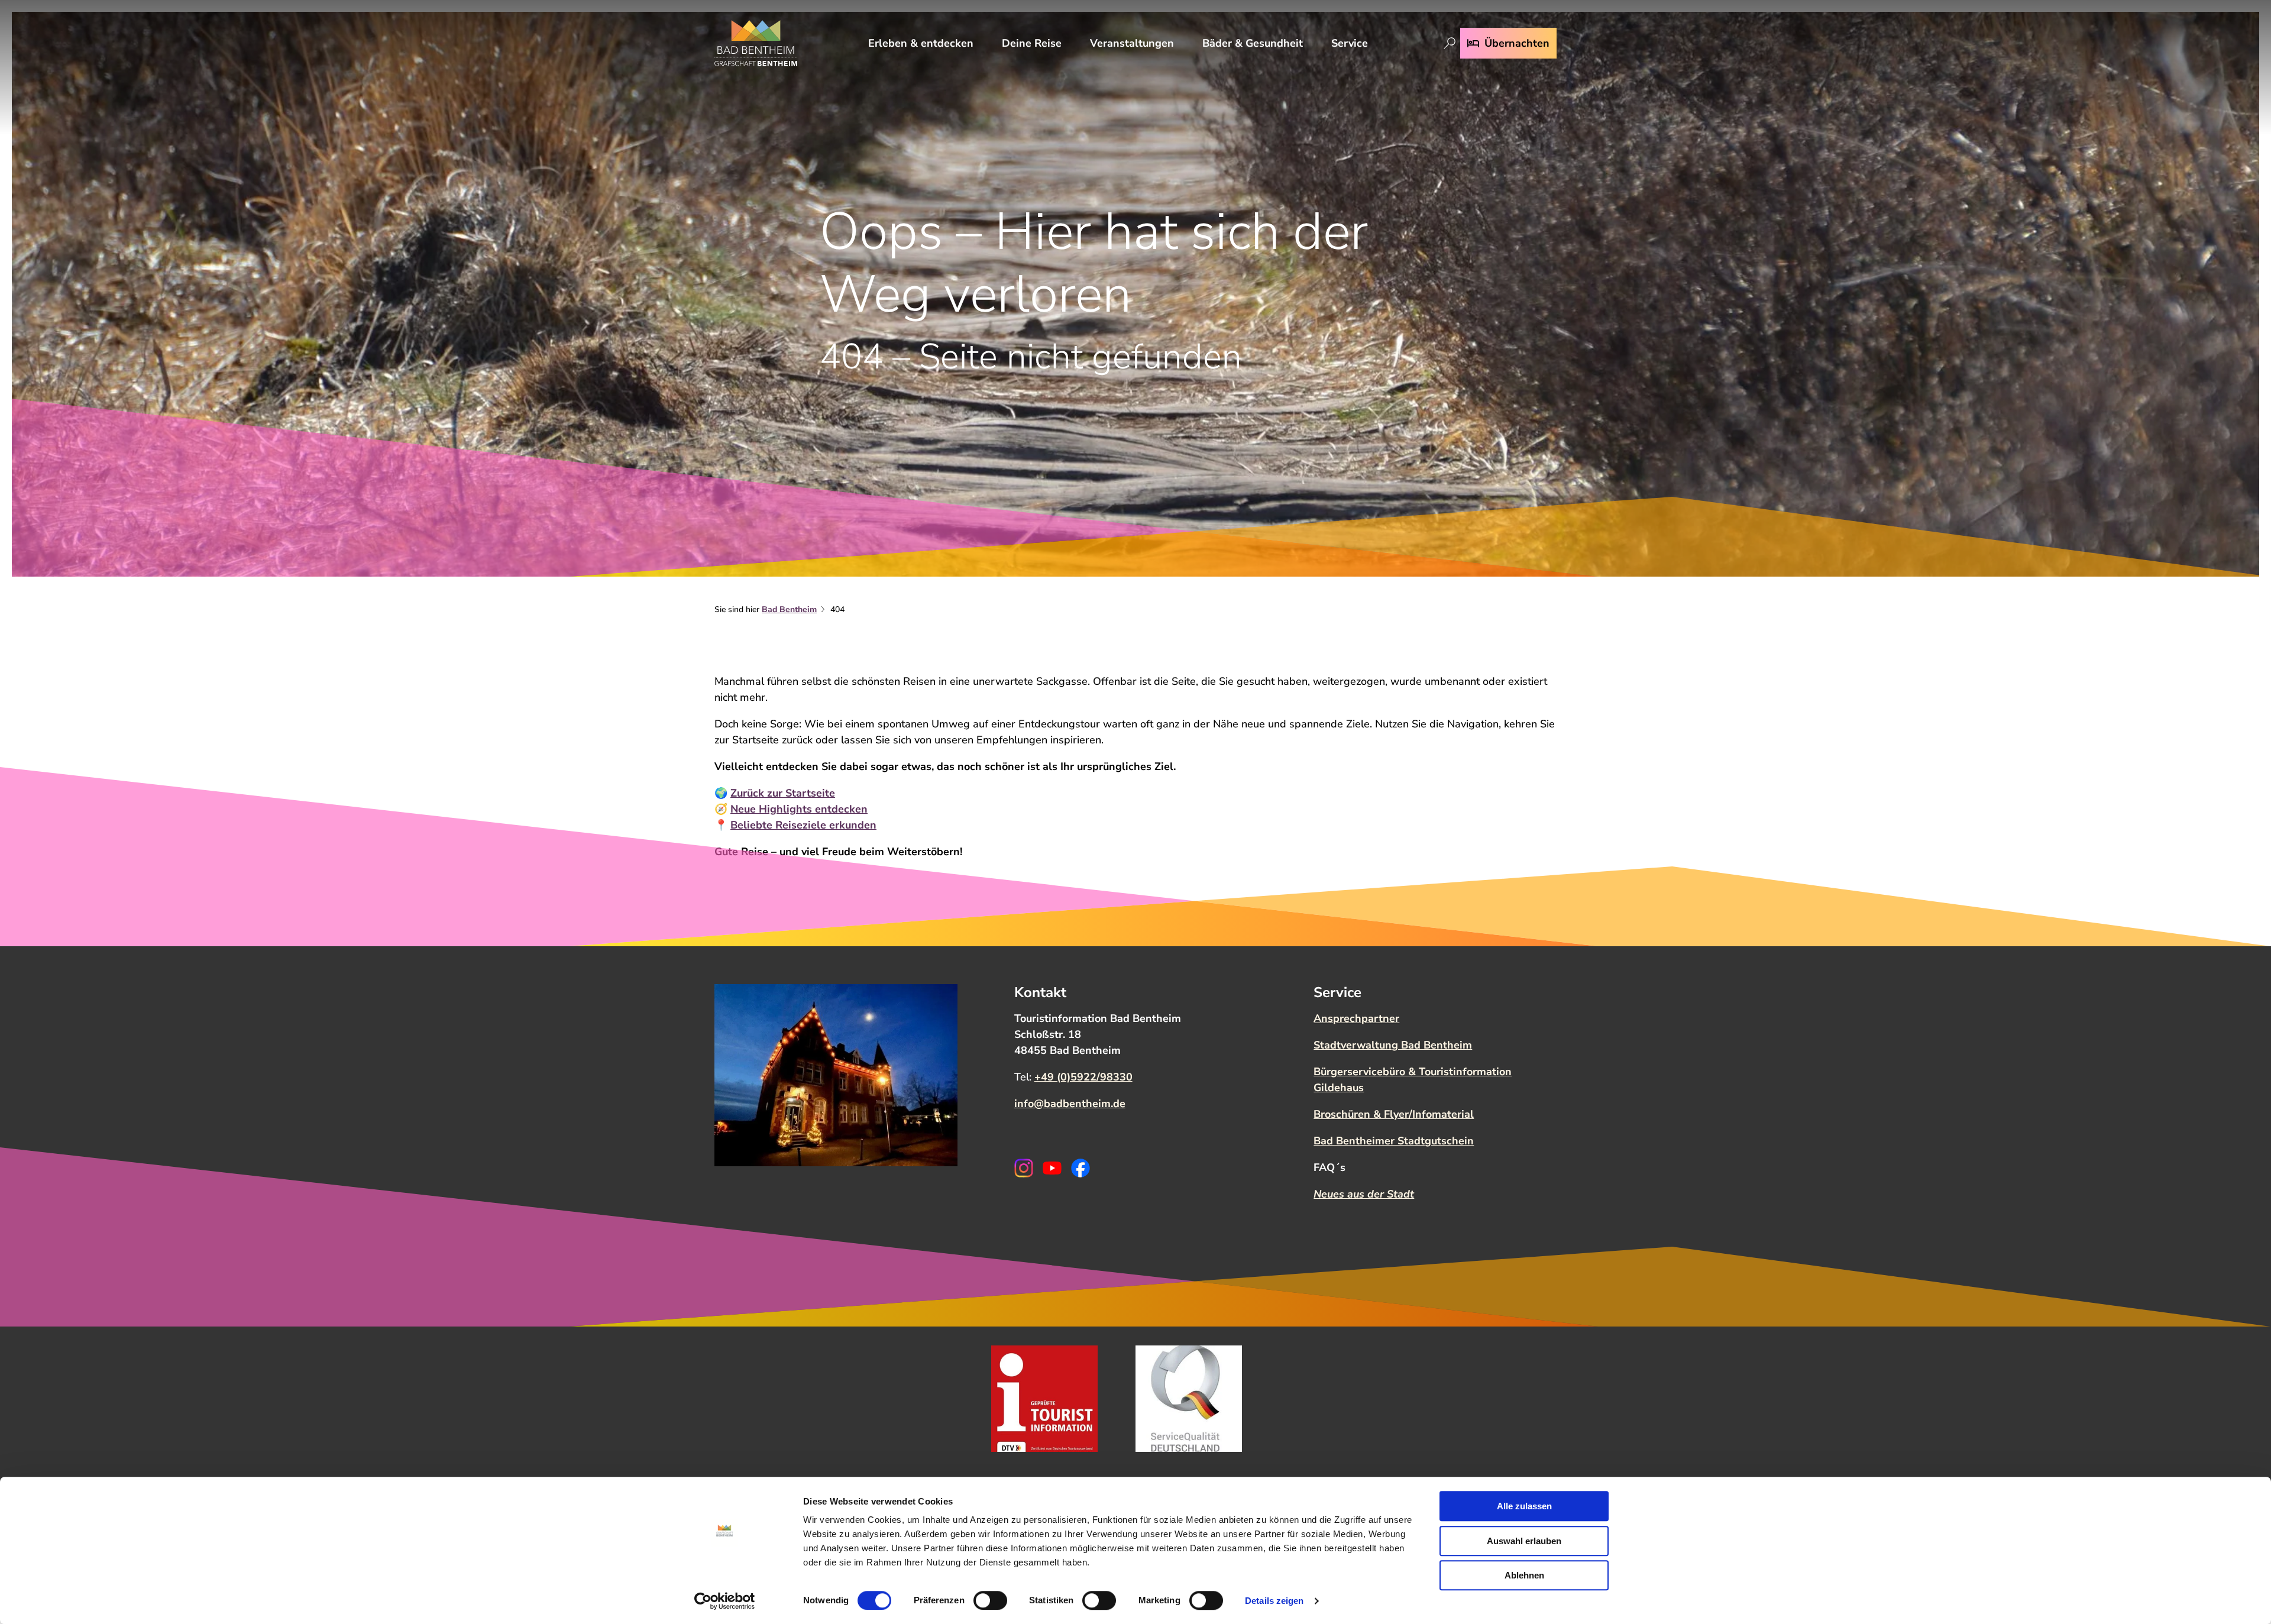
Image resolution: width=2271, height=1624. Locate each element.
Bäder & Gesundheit (1253, 43)
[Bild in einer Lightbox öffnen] (836, 1075)
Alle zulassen (1524, 1506)
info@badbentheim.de (1070, 1104)
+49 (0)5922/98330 (1083, 1077)
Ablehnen (1524, 1575)
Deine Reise (1032, 43)
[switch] (990, 1600)
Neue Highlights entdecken (799, 809)
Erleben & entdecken (921, 43)
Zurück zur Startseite (783, 793)
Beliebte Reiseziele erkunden (803, 825)
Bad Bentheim (789, 609)
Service (1350, 43)
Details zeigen (1274, 1601)
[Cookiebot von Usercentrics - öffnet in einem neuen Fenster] (725, 1601)
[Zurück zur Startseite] (756, 43)
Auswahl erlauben (1524, 1541)
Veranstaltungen (1132, 43)
